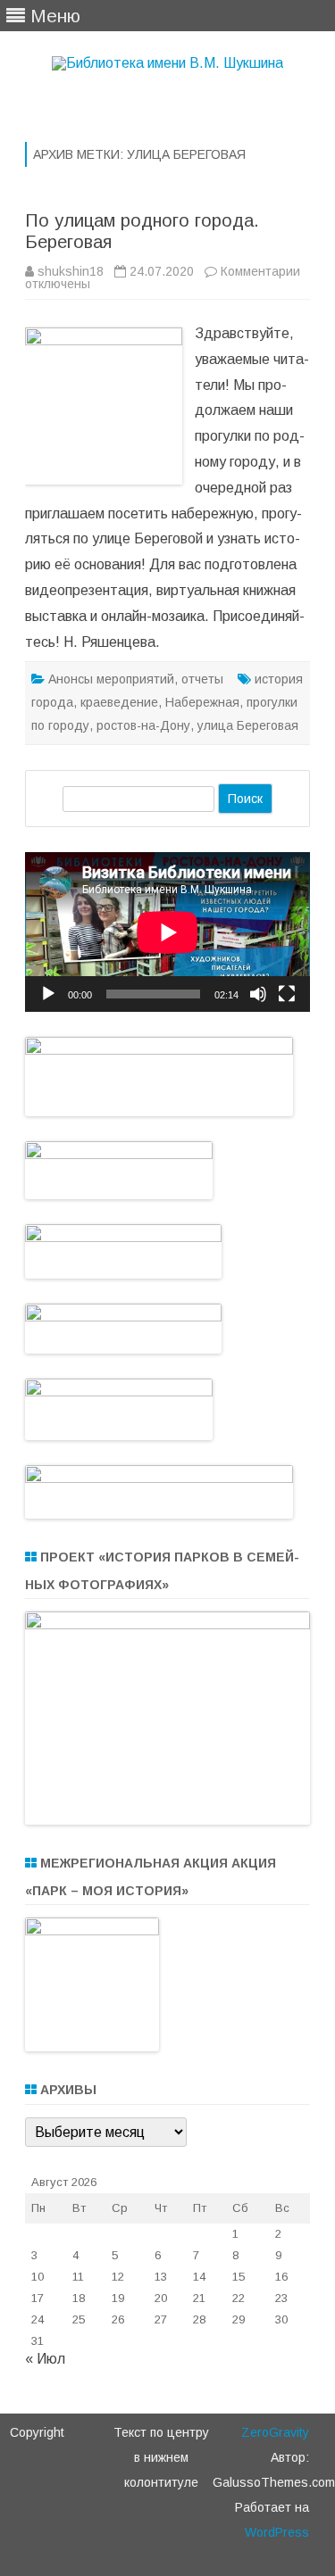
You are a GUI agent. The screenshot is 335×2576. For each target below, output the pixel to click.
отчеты (202, 679)
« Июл (45, 2359)
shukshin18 (71, 271)
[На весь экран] (287, 994)
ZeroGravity (275, 2432)
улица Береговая (248, 725)
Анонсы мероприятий (111, 679)
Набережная (202, 702)
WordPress (277, 2532)
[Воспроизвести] (48, 994)
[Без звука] (258, 994)
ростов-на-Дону (143, 725)
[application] (167, 932)
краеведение (119, 702)
